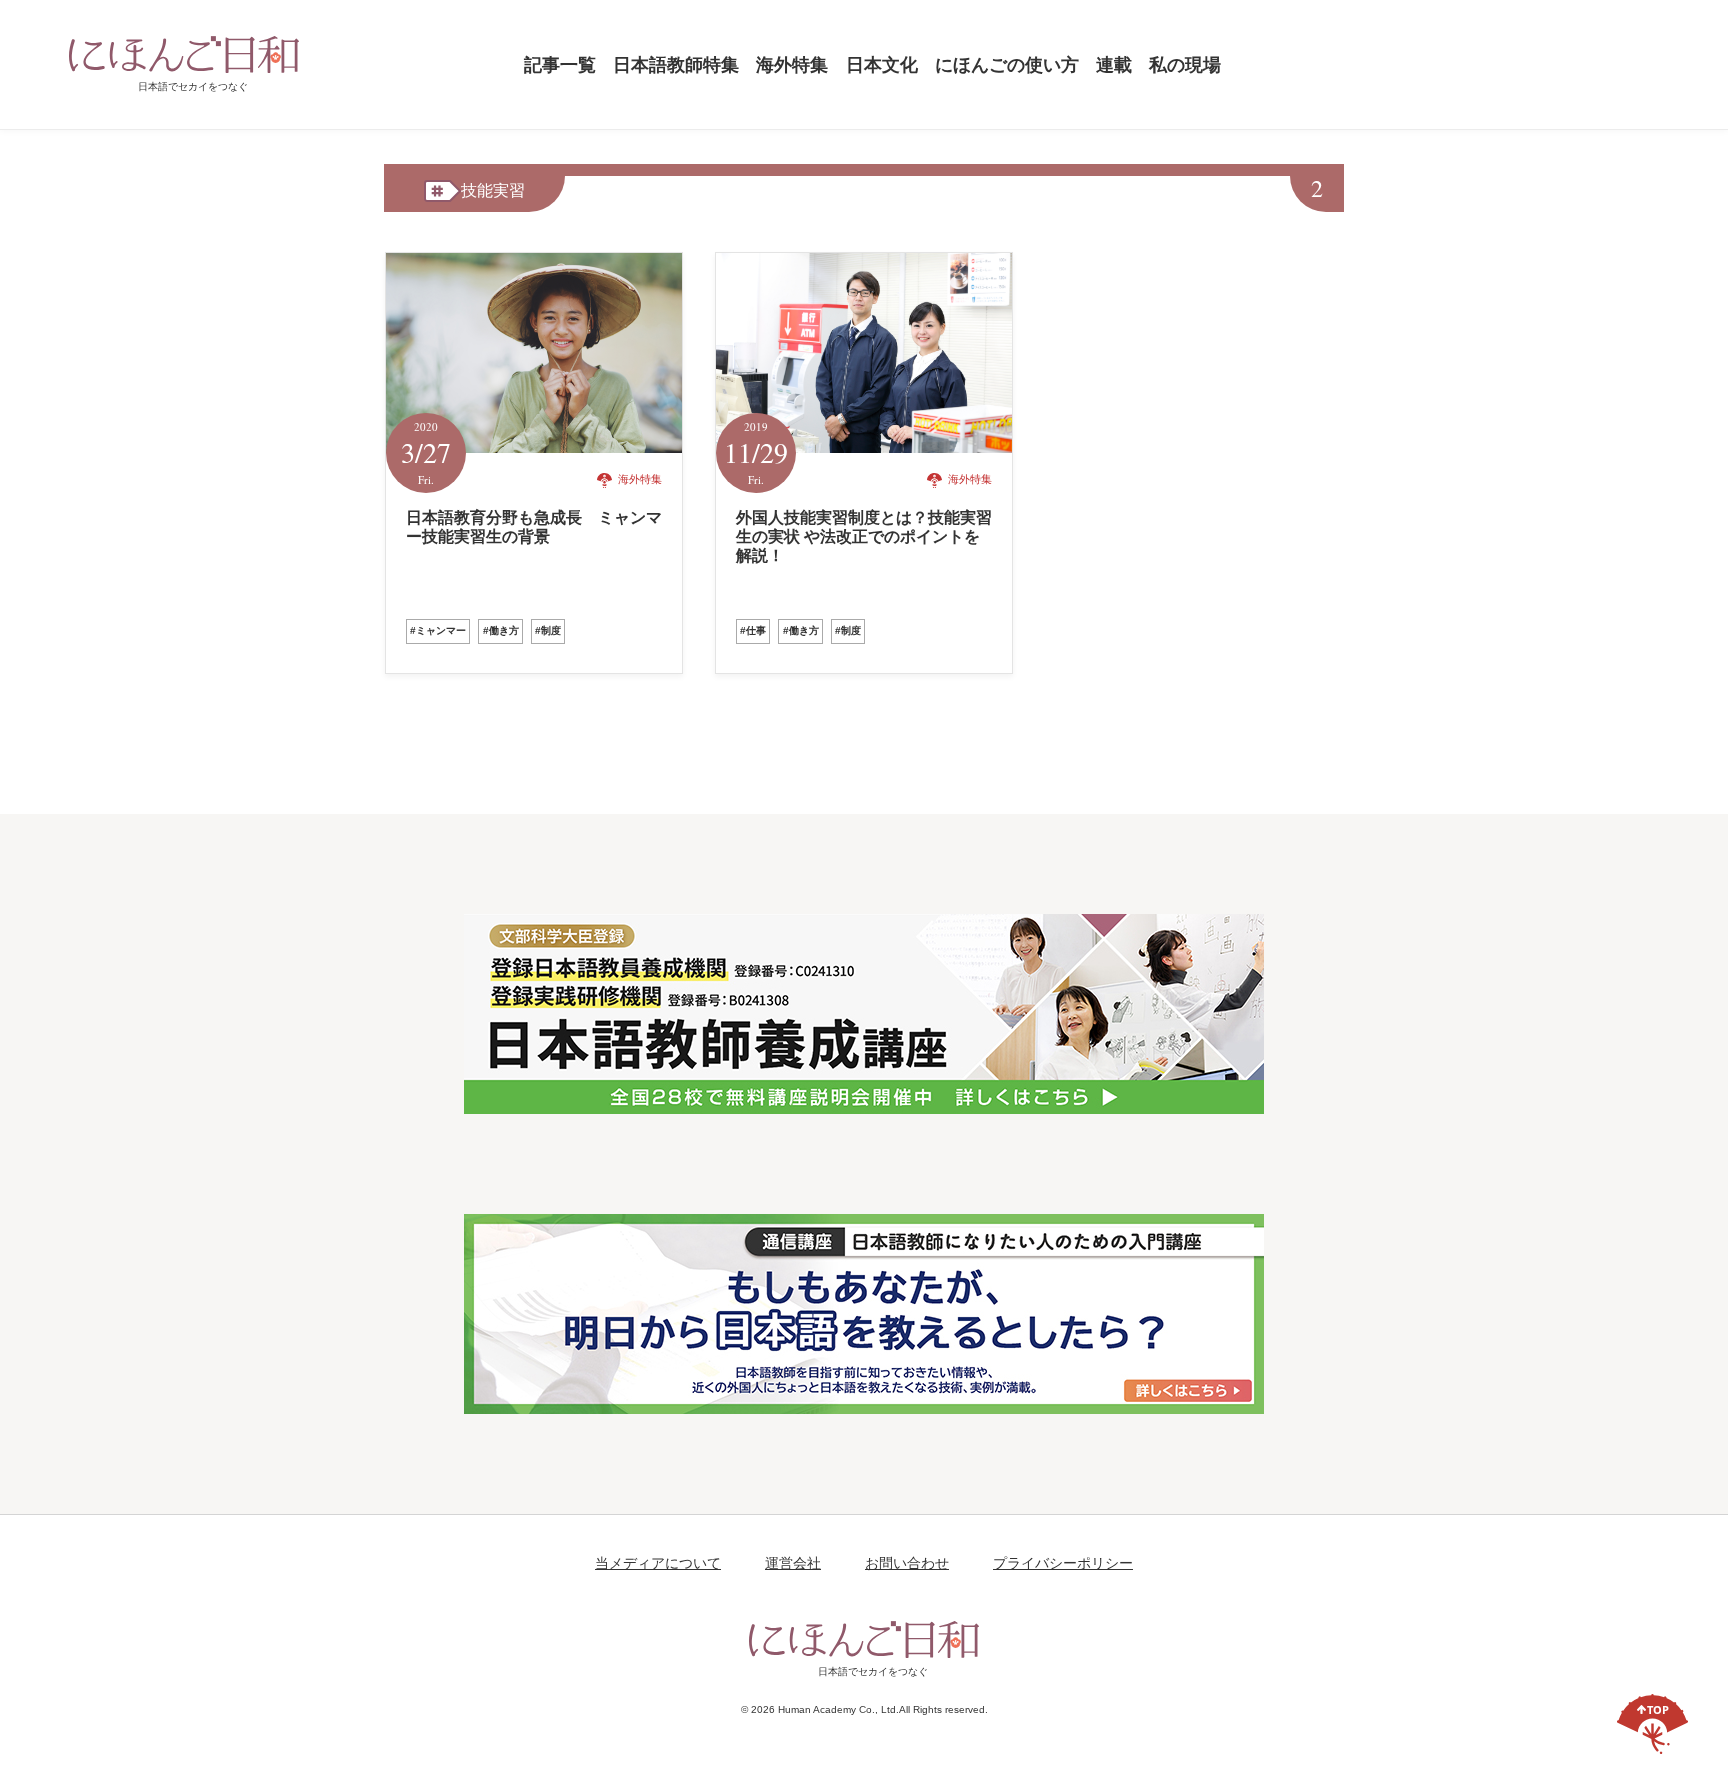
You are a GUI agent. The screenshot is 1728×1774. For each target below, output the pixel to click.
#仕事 (753, 630)
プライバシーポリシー (1063, 1563)
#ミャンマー (438, 630)
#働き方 (501, 630)
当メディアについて (658, 1563)
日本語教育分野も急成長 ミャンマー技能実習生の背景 (534, 527)
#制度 (548, 630)
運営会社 (793, 1563)
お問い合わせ (907, 1563)
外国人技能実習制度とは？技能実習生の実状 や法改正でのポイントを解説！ (864, 536)
